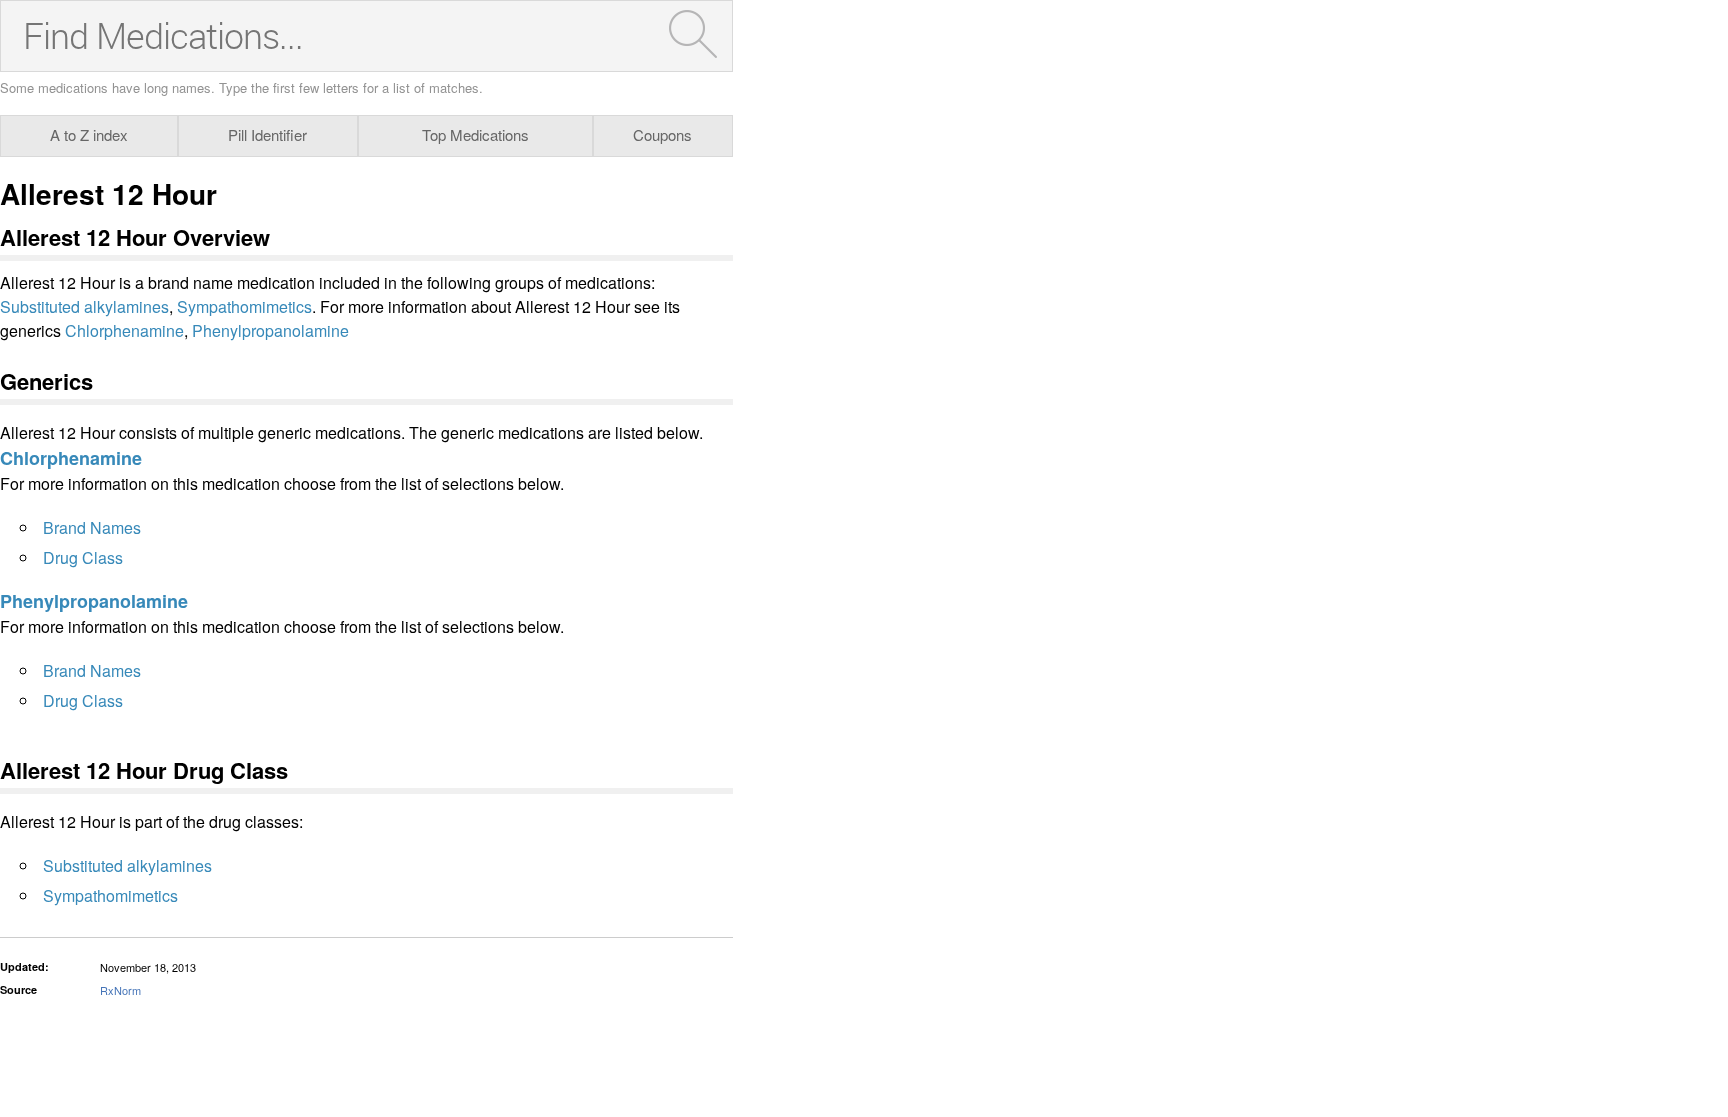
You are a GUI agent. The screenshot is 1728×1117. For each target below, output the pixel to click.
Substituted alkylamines (84, 306)
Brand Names (92, 527)
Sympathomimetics (244, 306)
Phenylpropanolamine (270, 330)
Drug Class (83, 557)
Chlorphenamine (124, 330)
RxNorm (120, 990)
